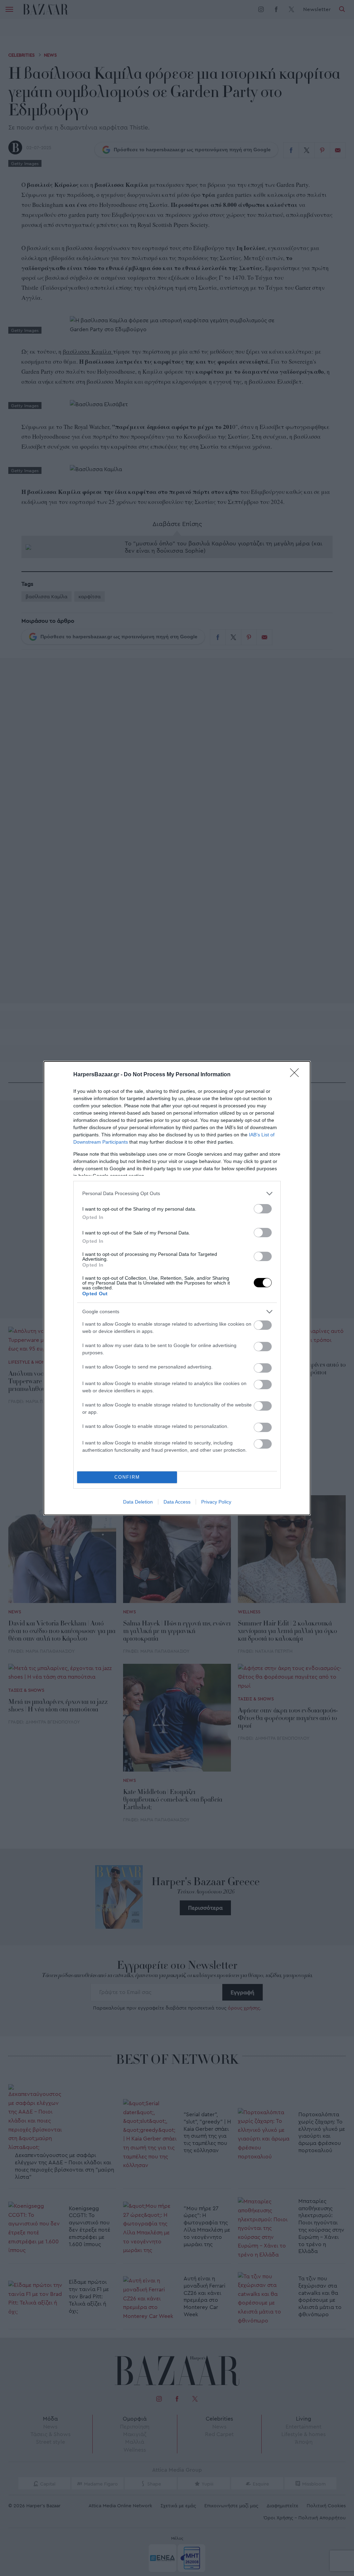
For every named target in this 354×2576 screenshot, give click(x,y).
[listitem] (177, 1194)
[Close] (297, 1075)
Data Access (177, 1502)
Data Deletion (138, 1502)
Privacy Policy (216, 1502)
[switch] (263, 1209)
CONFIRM (127, 1477)
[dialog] (177, 1288)
